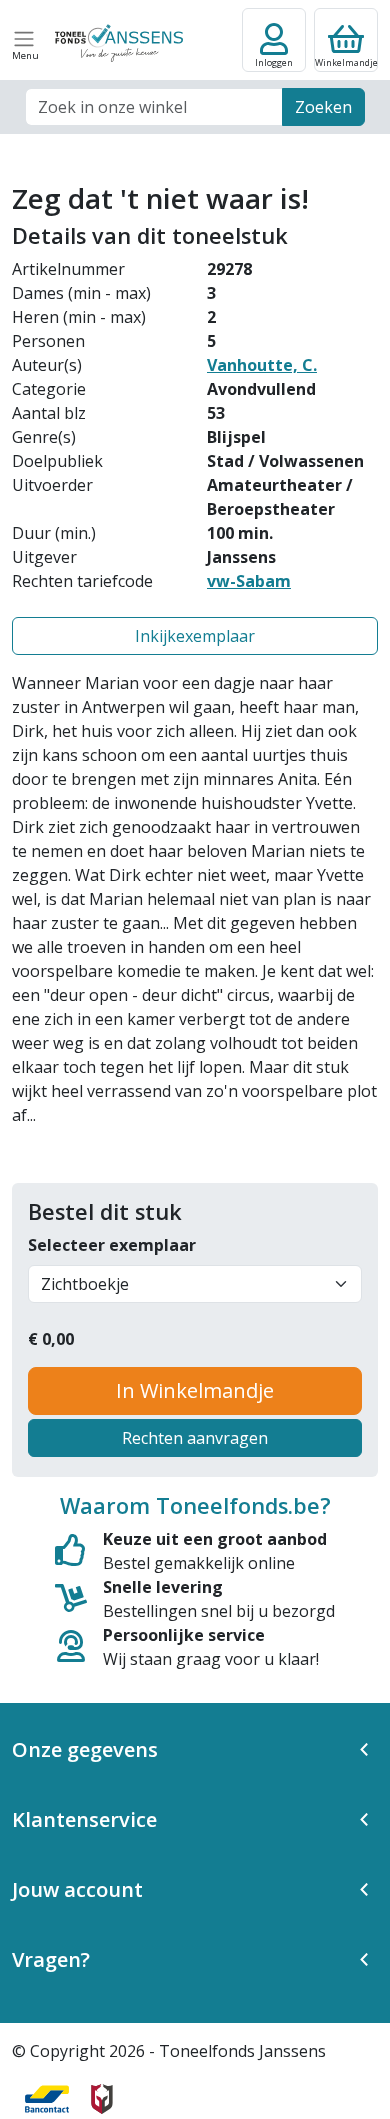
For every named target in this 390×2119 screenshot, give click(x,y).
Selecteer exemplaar (112, 1245)
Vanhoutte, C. (262, 365)
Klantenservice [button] (84, 1819)
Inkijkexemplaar (195, 636)
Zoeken (323, 107)
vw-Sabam (249, 581)
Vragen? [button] (51, 1959)
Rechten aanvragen (195, 1438)
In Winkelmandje (195, 1390)
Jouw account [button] (77, 1889)
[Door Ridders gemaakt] (102, 2099)
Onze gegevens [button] (85, 1749)
